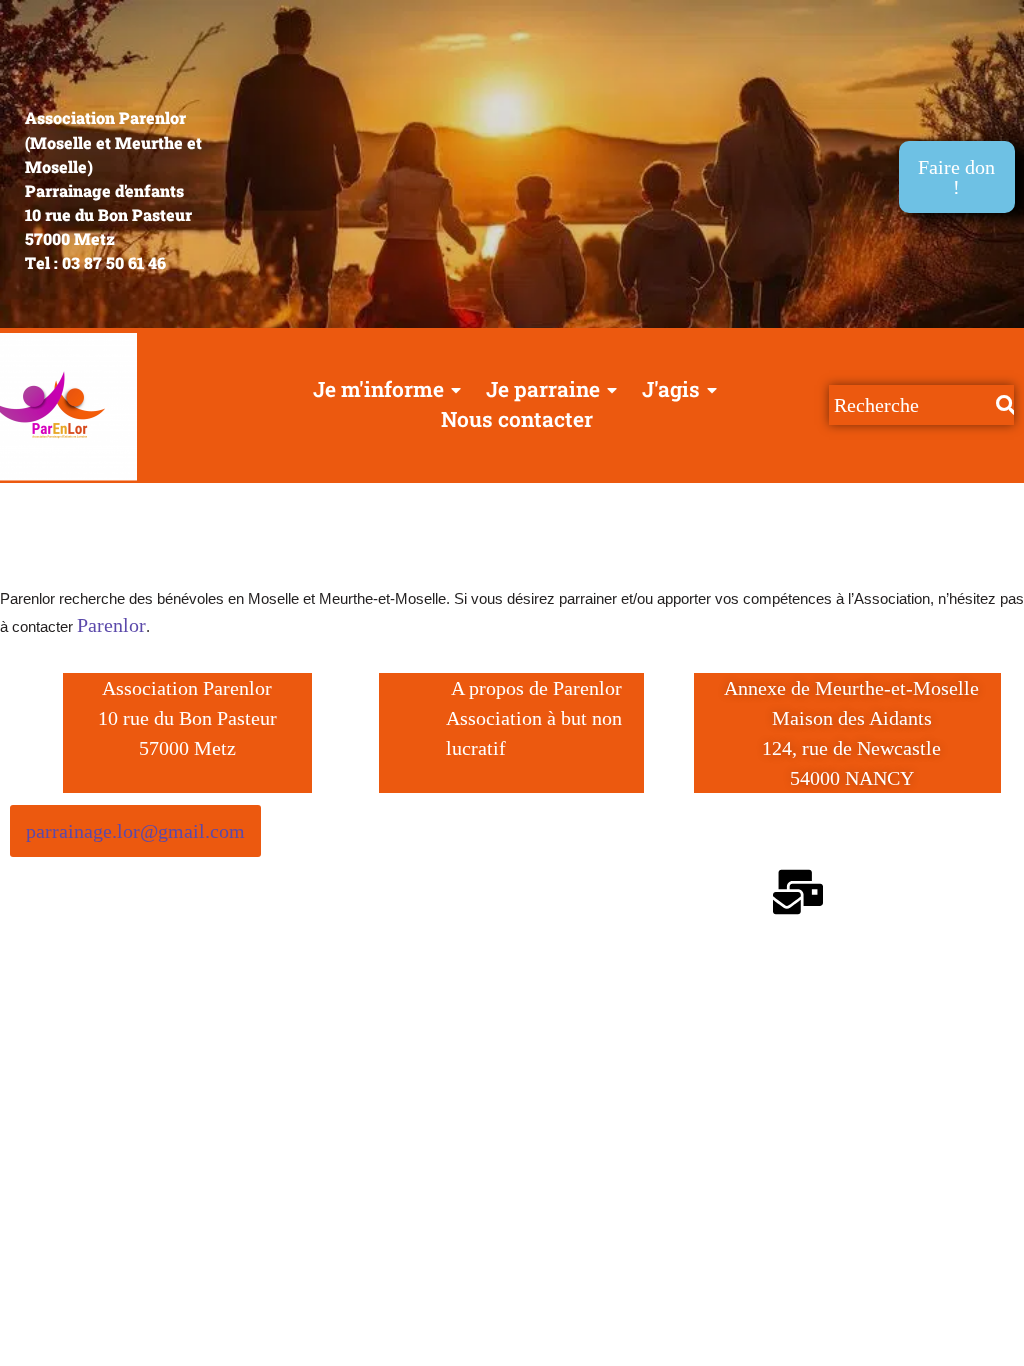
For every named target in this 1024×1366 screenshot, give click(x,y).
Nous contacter (517, 419)
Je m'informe (378, 389)
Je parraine (543, 389)
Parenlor (111, 625)
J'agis (671, 389)
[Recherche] (1005, 405)
